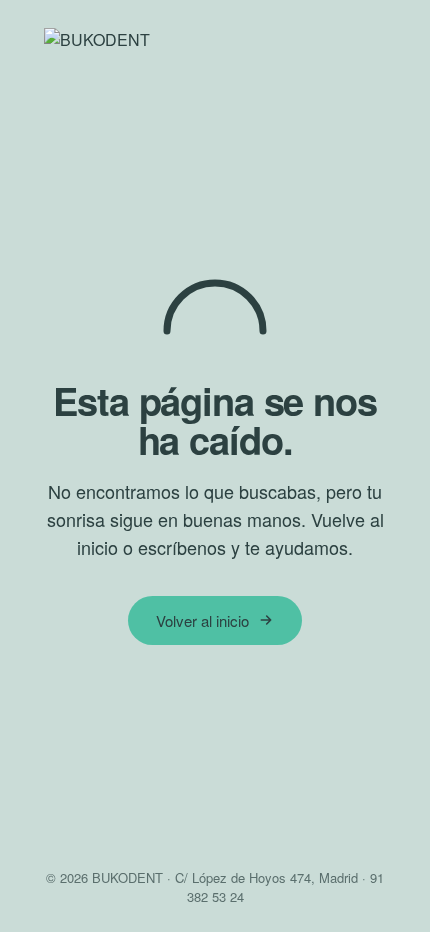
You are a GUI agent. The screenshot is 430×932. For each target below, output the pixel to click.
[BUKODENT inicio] (215, 41)
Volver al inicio (202, 620)
